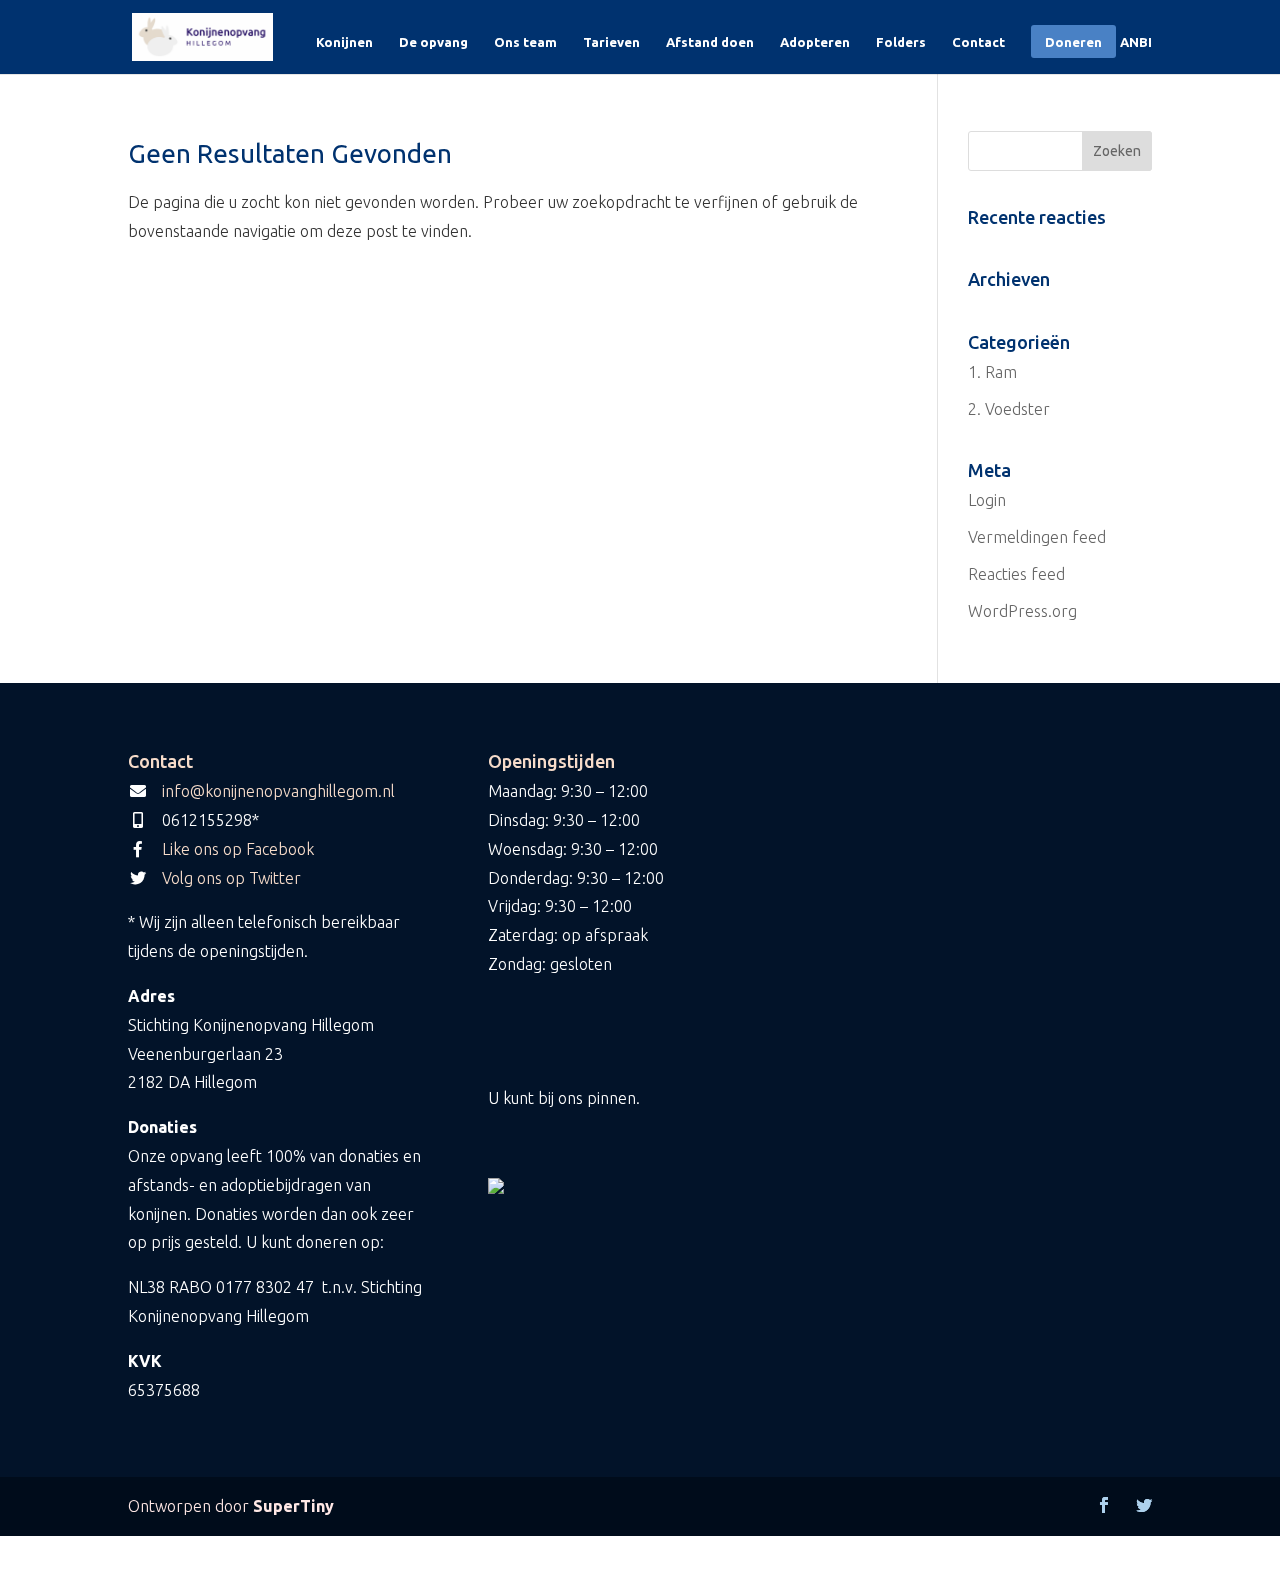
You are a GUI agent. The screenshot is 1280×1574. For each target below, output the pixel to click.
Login (987, 500)
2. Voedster (1009, 409)
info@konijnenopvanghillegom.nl (278, 791)
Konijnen (344, 42)
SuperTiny (293, 1506)
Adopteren (815, 42)
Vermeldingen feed (1037, 537)
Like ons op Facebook (238, 849)
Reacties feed (1016, 574)
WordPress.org (1022, 611)
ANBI (1136, 42)
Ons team (525, 42)
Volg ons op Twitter (231, 878)
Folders (901, 42)
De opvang (433, 42)
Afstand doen (710, 42)
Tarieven (611, 42)
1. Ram (992, 372)
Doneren (1073, 42)
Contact (978, 42)
